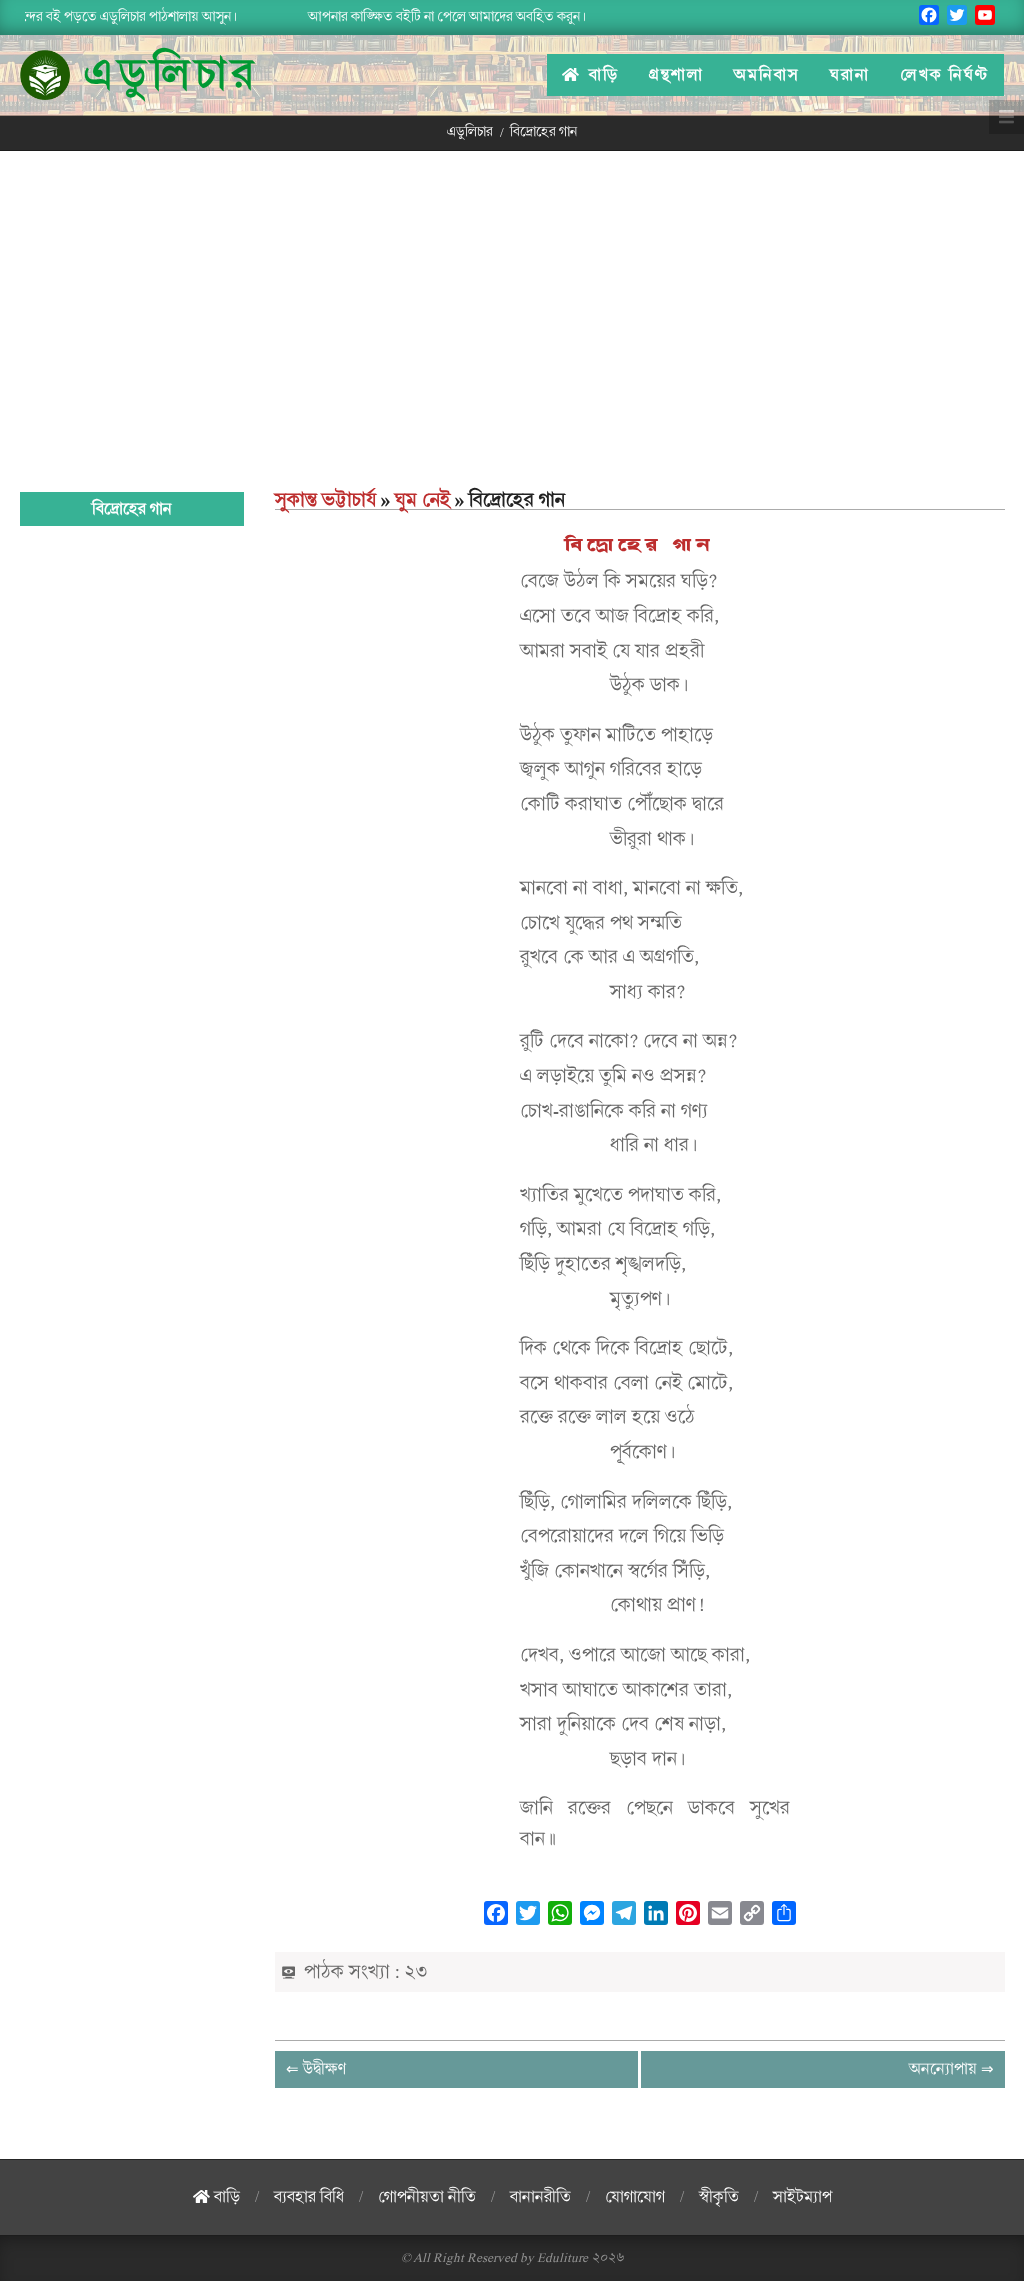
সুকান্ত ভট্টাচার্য (325, 500)
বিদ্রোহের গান (640, 545)
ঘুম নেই (422, 500)
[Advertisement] (512, 301)
